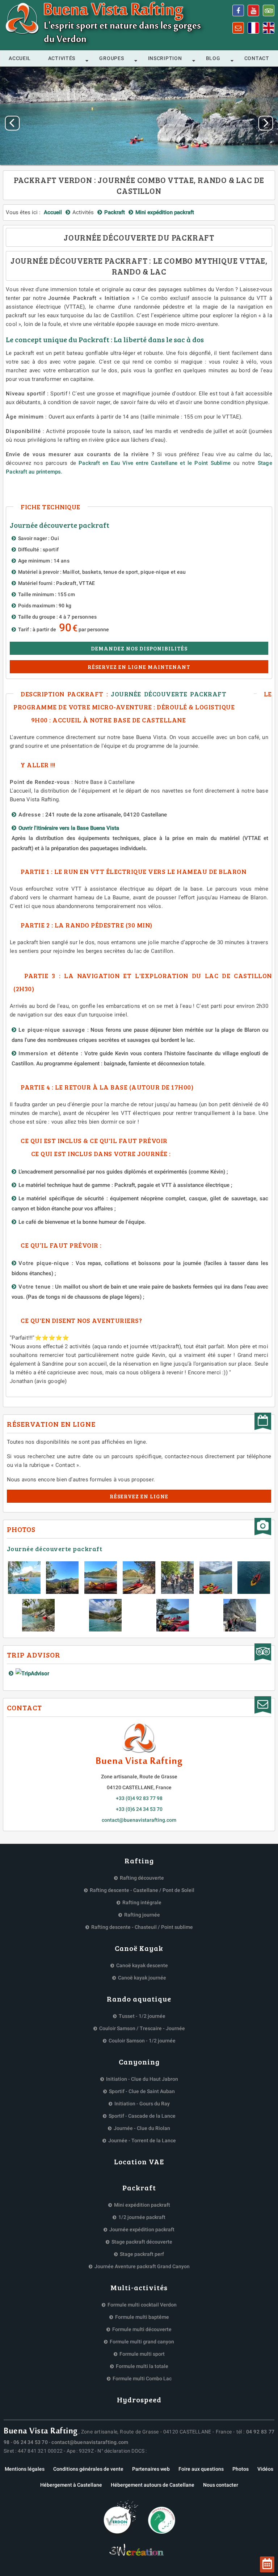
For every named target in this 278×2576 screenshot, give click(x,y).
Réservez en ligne (139, 1496)
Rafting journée (142, 1915)
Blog (213, 58)
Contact (257, 58)
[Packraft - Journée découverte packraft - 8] (105, 1615)
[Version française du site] (253, 28)
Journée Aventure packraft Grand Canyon (142, 2266)
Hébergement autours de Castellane (153, 2485)
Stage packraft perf (142, 2254)
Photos (241, 2469)
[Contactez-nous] (238, 28)
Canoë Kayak (139, 1948)
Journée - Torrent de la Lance (142, 2140)
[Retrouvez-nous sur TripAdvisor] (269, 10)
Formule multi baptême (142, 2317)
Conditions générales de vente (88, 2469)
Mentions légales (25, 2469)
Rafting (139, 1860)
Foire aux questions (201, 2469)
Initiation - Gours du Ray (142, 2104)
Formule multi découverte (142, 2329)
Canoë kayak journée (142, 1978)
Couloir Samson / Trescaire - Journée (142, 2028)
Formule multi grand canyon (142, 2342)
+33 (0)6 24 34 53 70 (139, 1809)
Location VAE (139, 2161)
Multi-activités (139, 2287)
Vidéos (265, 2469)
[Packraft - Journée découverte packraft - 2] (101, 1578)
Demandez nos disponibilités (139, 648)
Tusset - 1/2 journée (142, 2016)
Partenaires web (151, 2469)
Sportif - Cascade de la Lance (142, 2116)
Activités (62, 58)
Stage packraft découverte (142, 2242)
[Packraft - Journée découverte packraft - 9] (173, 1615)
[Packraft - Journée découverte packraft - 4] (177, 1578)
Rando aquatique (139, 1999)
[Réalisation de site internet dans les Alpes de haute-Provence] (139, 2551)
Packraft (139, 2187)
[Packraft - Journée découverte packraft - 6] (254, 1578)
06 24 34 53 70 (31, 2442)
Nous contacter (221, 2485)
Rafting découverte (142, 1878)
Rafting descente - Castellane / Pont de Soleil (142, 1890)
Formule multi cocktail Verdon (142, 2305)
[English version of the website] (269, 28)
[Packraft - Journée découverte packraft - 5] (216, 1578)
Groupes (111, 58)
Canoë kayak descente (142, 1965)
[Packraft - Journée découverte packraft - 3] (139, 1578)
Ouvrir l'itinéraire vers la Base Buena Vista (70, 828)
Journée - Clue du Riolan (142, 2128)
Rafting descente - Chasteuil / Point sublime (142, 1927)
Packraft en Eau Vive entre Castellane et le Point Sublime (156, 463)
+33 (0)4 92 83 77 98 (139, 1798)
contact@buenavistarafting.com (139, 1820)
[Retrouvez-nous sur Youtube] (253, 10)
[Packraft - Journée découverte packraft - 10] (240, 1615)
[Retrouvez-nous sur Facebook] (238, 10)
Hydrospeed (139, 2399)
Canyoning (139, 2062)
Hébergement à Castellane (71, 2485)
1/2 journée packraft (142, 2217)
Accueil (20, 58)
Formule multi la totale (142, 2366)
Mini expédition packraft (142, 2205)
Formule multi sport (142, 2354)
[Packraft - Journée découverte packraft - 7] (38, 1615)
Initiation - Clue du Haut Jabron (142, 2079)
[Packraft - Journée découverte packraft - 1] (62, 1578)
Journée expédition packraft (142, 2229)
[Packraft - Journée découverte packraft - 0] (24, 1578)
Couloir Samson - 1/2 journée (142, 2041)
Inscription (165, 58)
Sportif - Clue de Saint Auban (142, 2091)
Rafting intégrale (142, 1902)
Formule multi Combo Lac (142, 2378)
